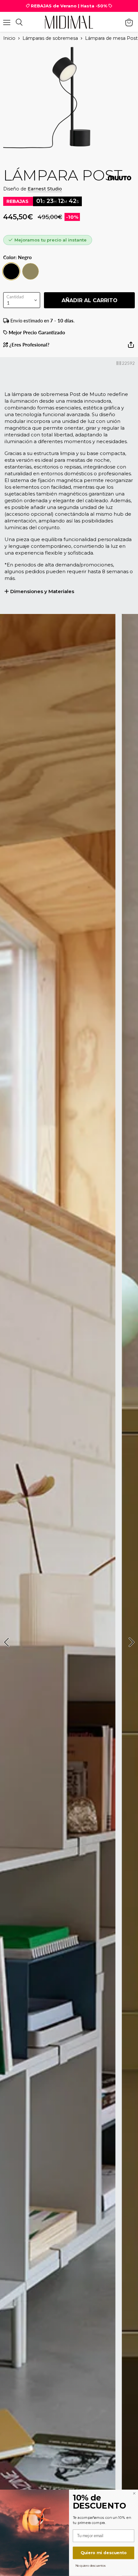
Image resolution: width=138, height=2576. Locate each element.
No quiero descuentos (91, 2565)
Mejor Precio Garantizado (36, 333)
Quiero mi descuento (104, 2553)
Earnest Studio (45, 189)
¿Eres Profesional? (29, 345)
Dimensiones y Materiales (42, 591)
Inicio (9, 38)
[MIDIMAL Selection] (69, 22)
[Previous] (7, 1642)
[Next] (131, 1642)
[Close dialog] (134, 2493)
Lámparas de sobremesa (50, 38)
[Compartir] (131, 347)
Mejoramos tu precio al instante (51, 240)
